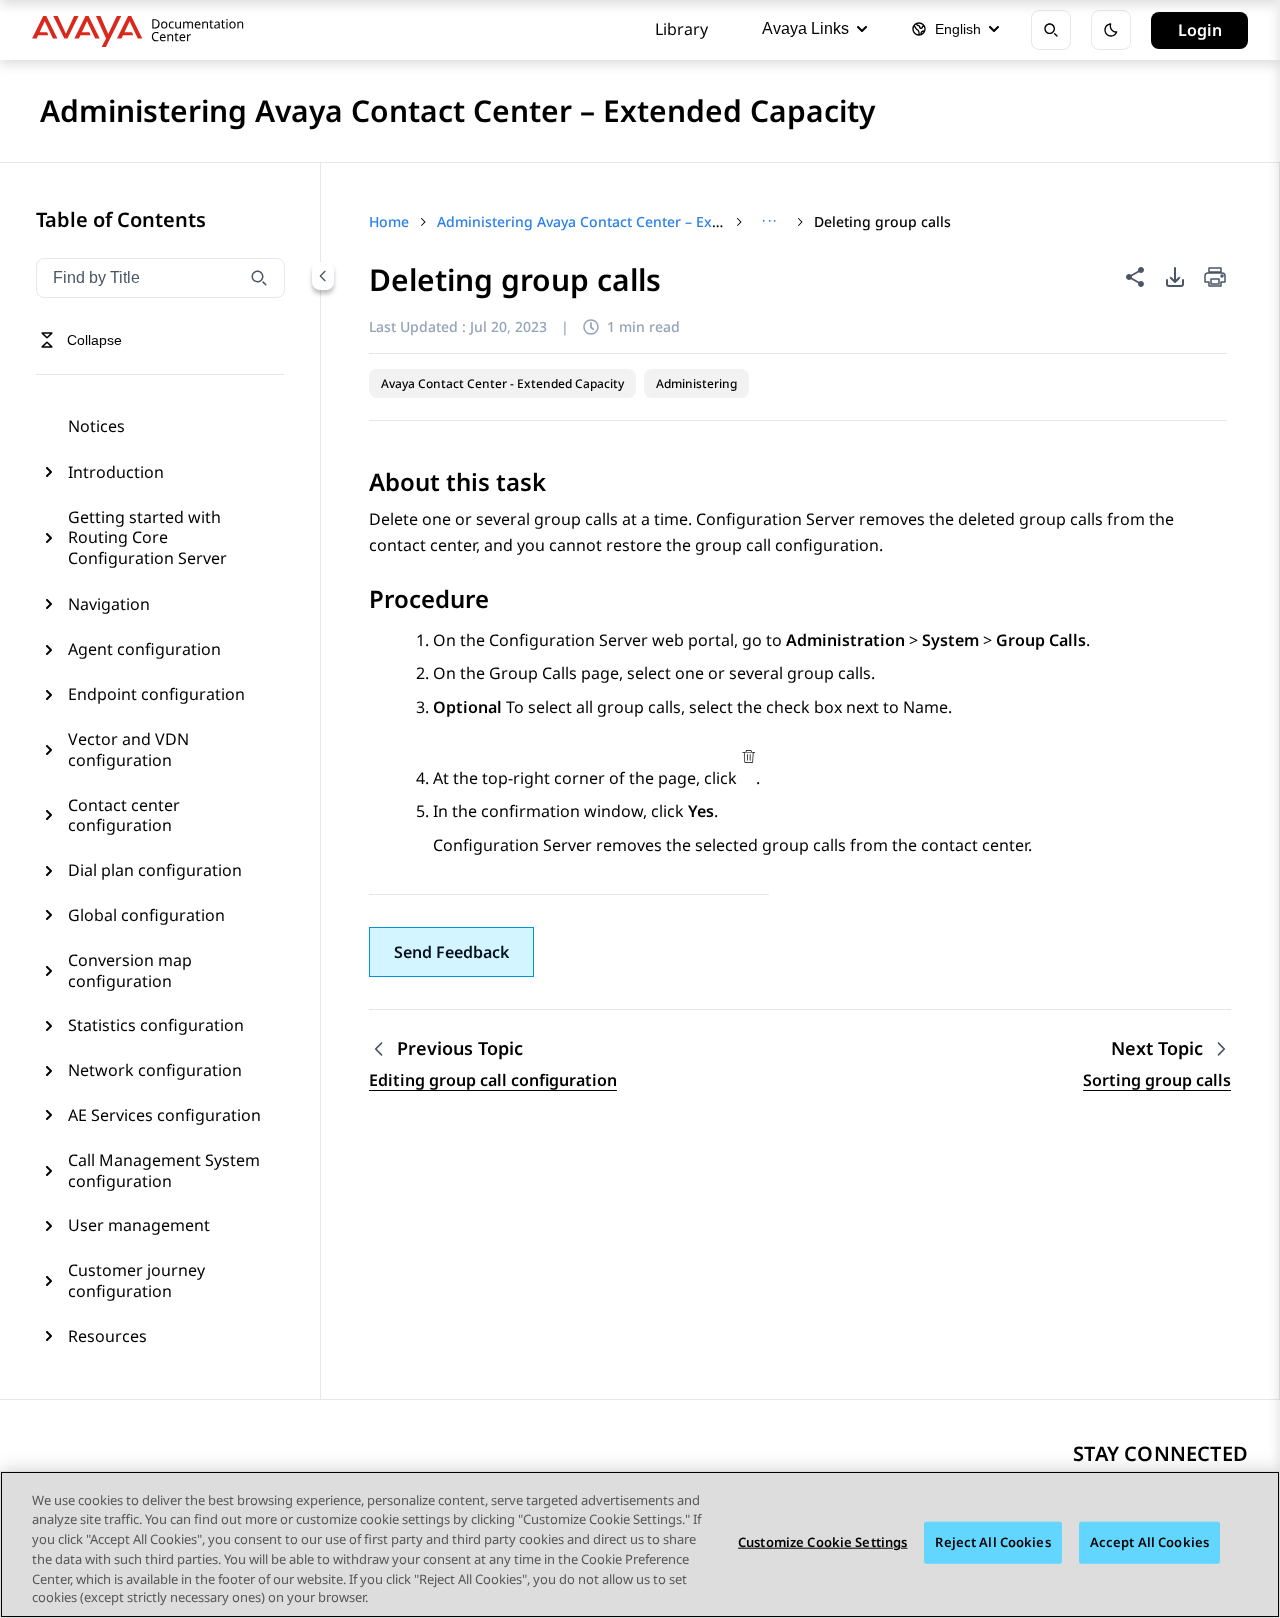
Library (681, 29)
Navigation (109, 604)
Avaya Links (805, 28)
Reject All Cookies (992, 1542)
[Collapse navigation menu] (323, 276)
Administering (696, 383)
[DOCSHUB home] (143, 30)
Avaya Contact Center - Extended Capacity (502, 383)
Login (1200, 30)
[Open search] (1051, 30)
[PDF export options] (1175, 277)
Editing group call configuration (493, 1080)
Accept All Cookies (1149, 1542)
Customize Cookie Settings (822, 1542)
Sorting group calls (1157, 1080)
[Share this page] (1135, 277)
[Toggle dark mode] (1111, 30)
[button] (451, 952)
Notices (96, 426)
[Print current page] (1215, 278)
